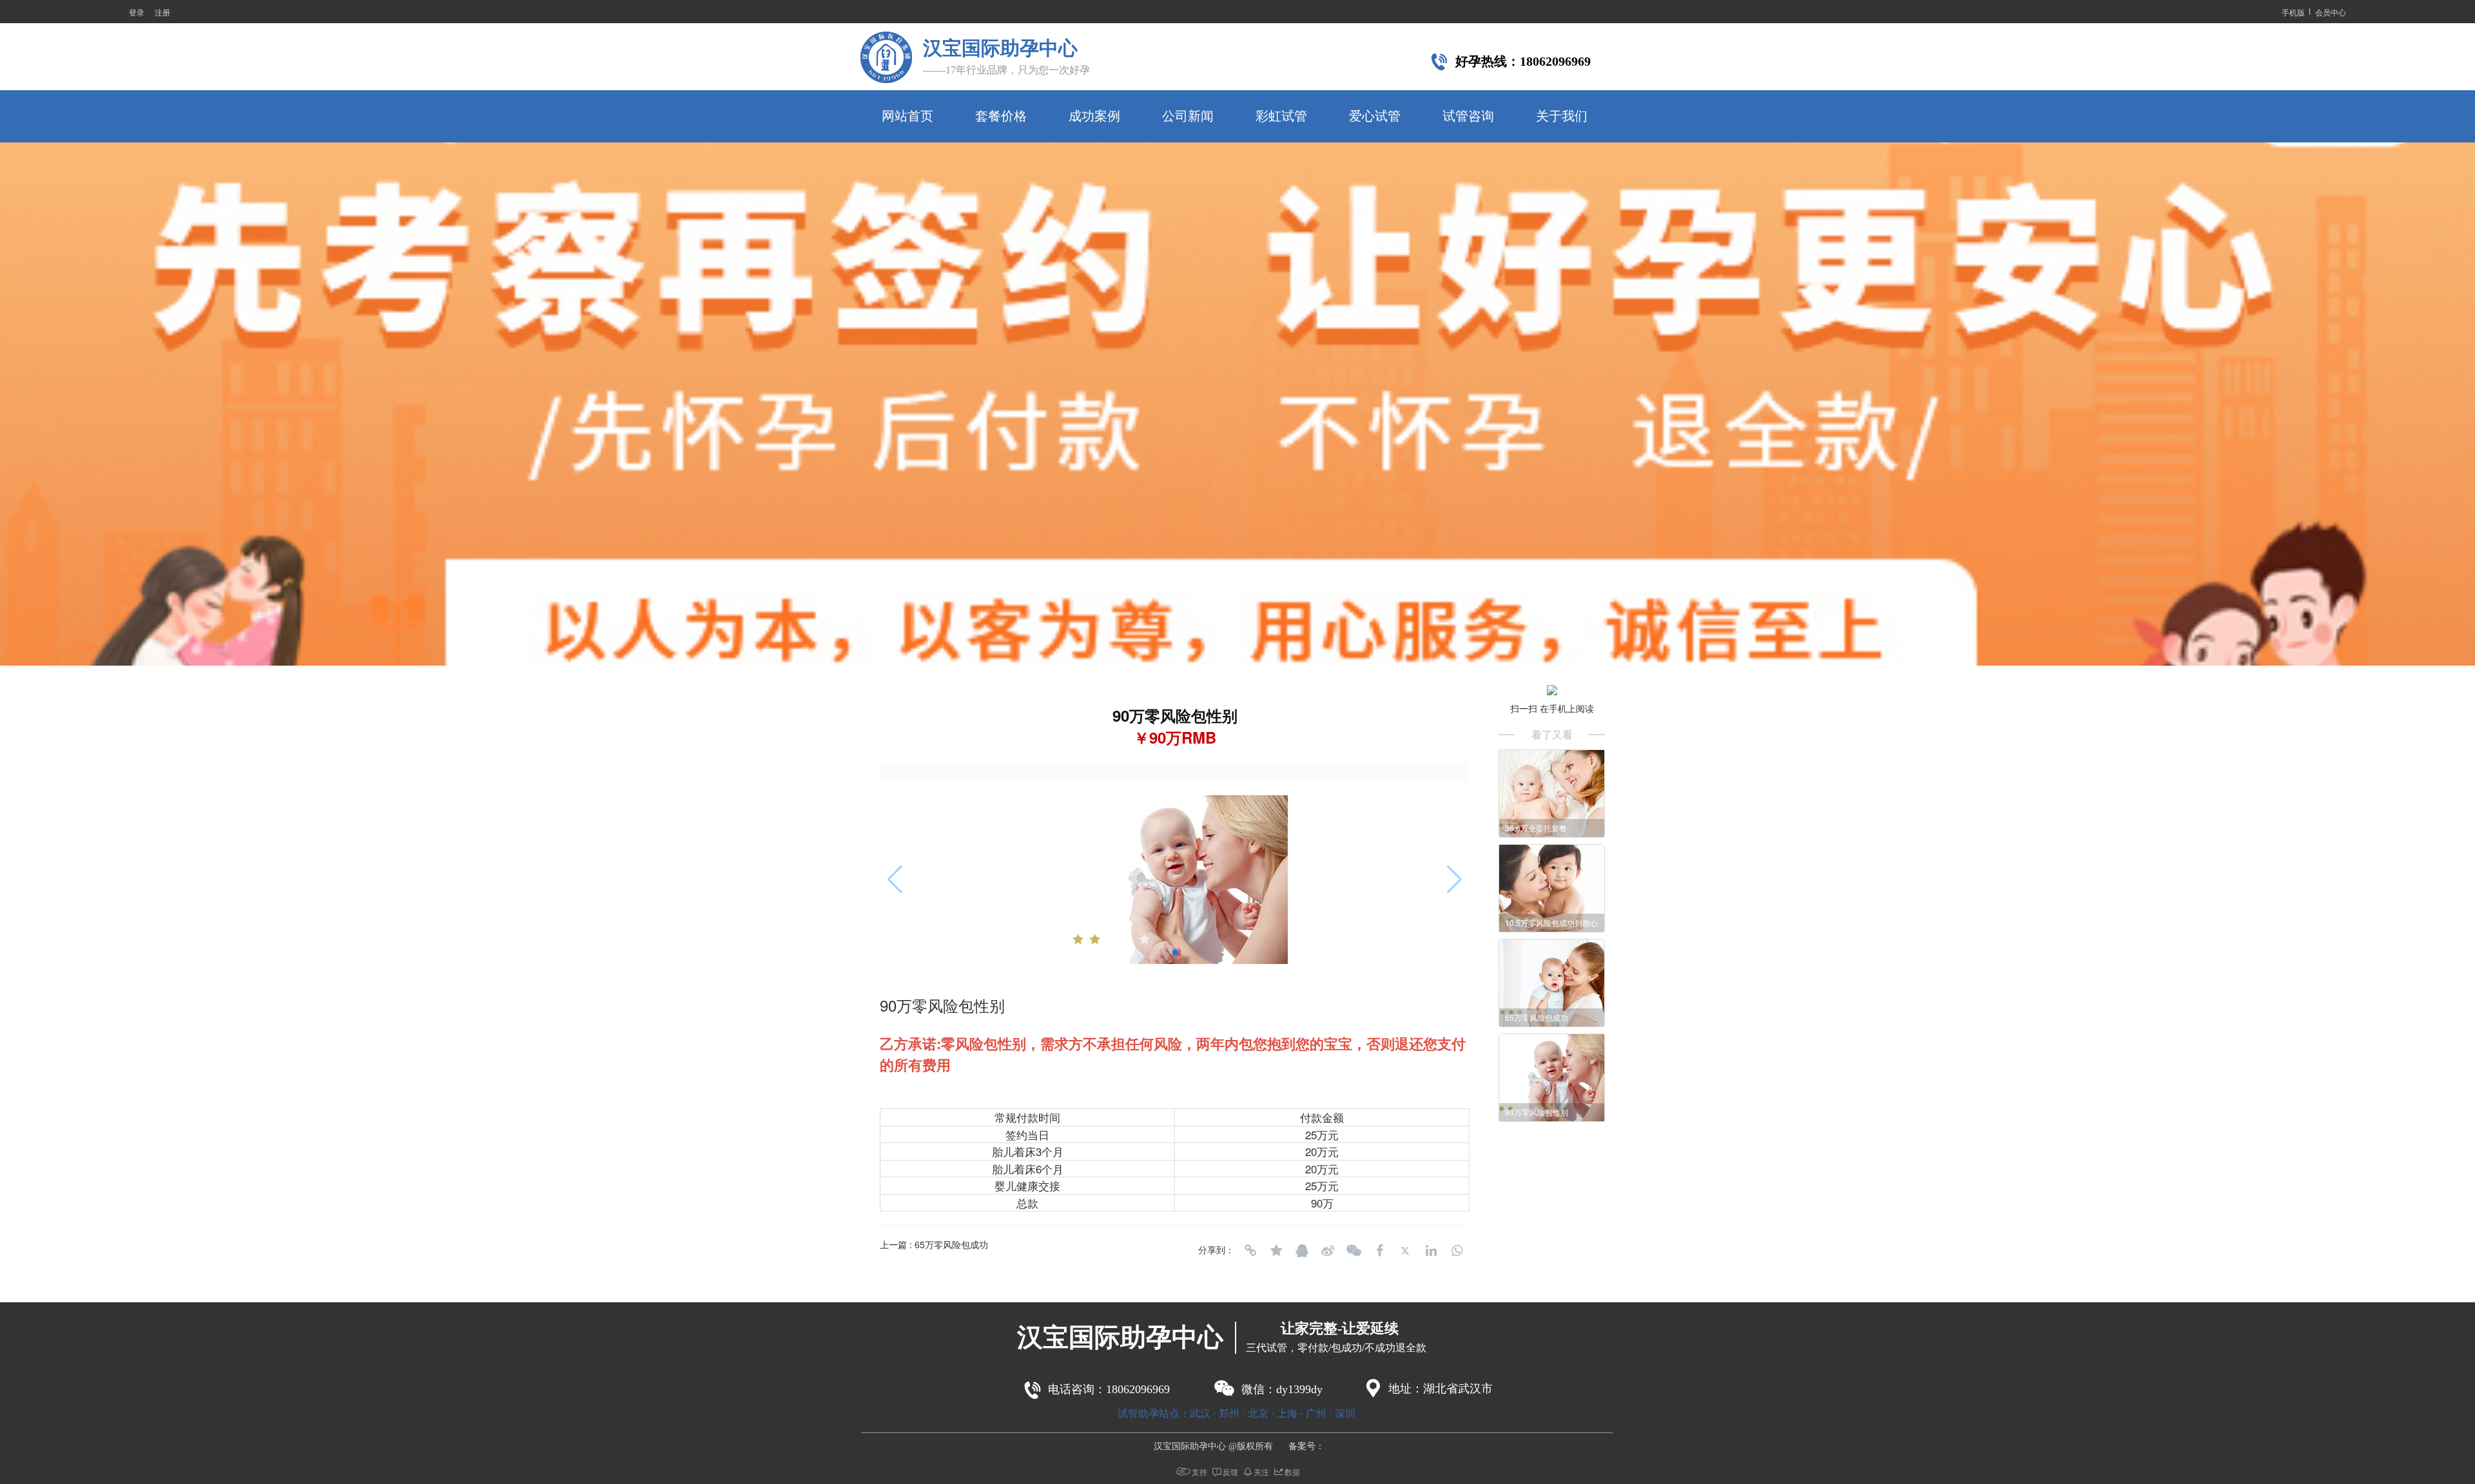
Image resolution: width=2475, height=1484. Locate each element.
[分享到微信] (1354, 1251)
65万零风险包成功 (951, 1244)
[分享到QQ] (1302, 1251)
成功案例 (1094, 116)
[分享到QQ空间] (1276, 1251)
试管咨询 (1468, 116)
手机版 (2293, 12)
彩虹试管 (1281, 116)
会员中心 (2331, 12)
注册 (162, 12)
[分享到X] (1405, 1251)
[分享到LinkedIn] (1431, 1251)
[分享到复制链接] (1250, 1251)
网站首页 (907, 116)
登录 (137, 12)
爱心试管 (1375, 116)
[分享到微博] (1328, 1251)
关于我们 (1562, 116)
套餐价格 (1001, 116)
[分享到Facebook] (1379, 1251)
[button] (1237, 652)
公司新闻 (1188, 116)
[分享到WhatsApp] (1457, 1251)
